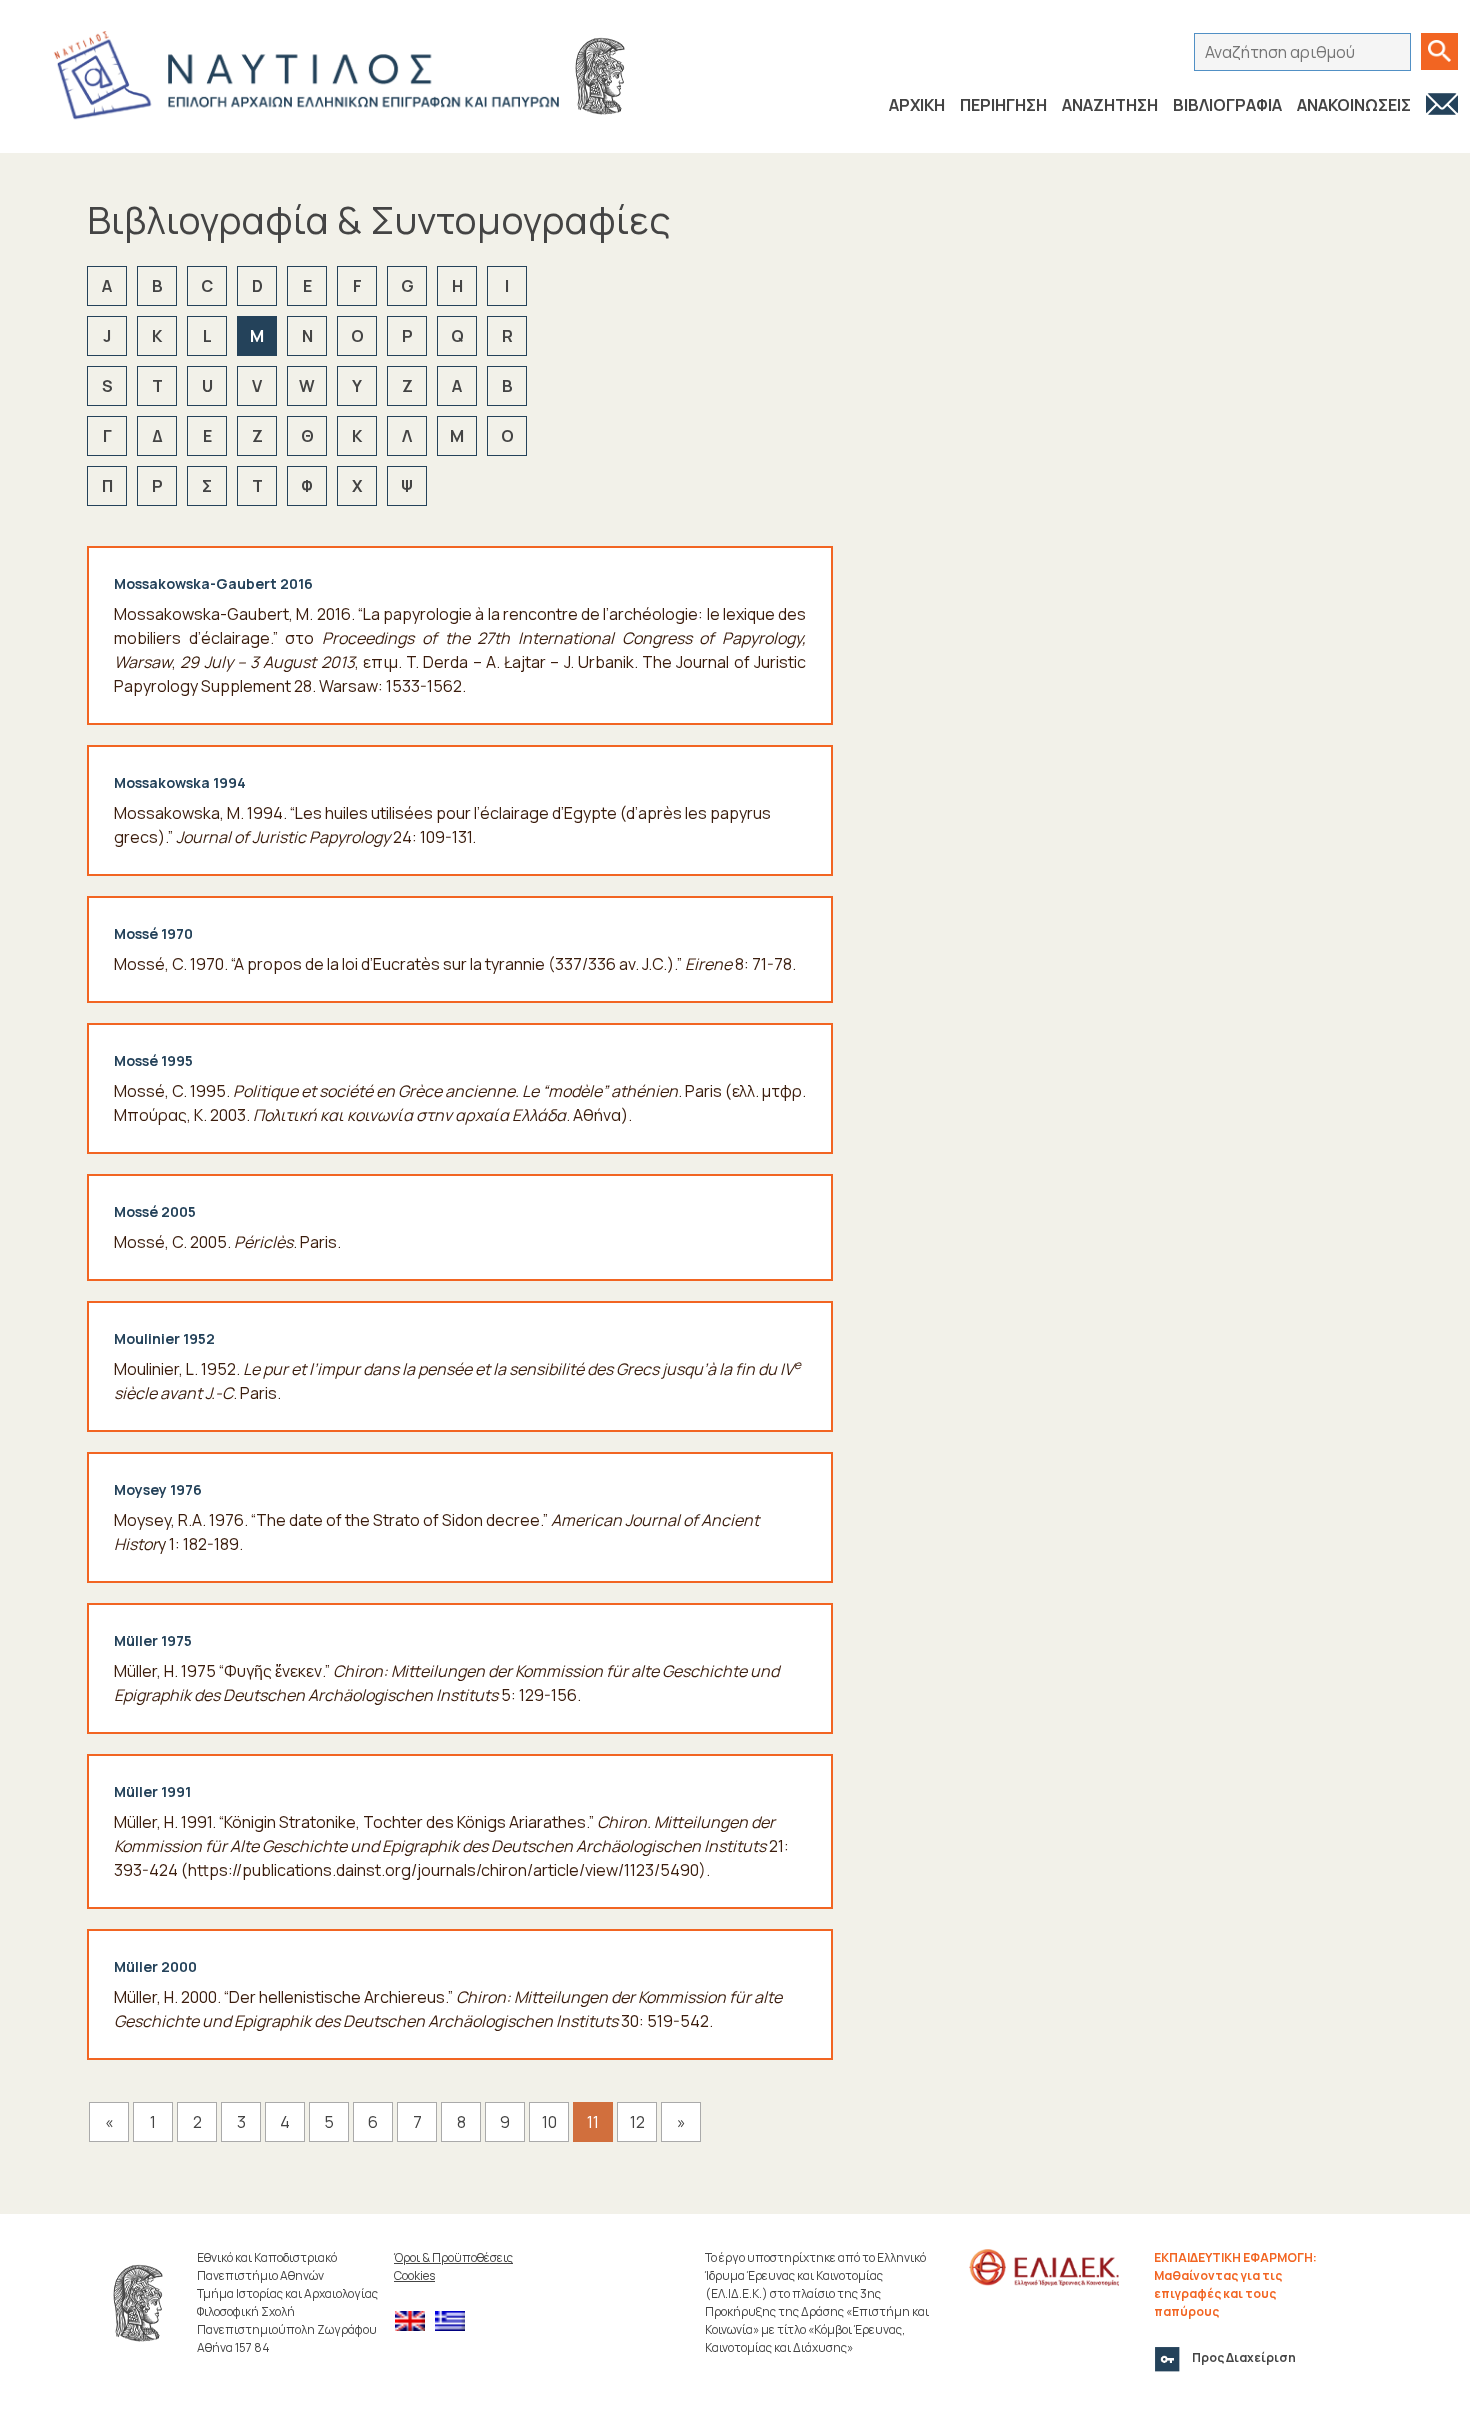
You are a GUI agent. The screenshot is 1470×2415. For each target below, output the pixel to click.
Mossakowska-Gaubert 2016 (213, 583)
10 (549, 2122)
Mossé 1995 (153, 1060)
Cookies (414, 2275)
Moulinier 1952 (164, 1338)
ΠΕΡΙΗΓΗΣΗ (1003, 105)
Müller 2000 (155, 1966)
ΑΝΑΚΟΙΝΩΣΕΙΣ (1354, 105)
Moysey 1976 (158, 1489)
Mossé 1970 (153, 933)
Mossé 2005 (155, 1211)
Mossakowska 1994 (180, 782)
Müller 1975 (153, 1640)
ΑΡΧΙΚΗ (917, 105)
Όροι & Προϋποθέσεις (453, 2257)
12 (637, 2122)
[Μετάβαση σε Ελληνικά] (455, 2321)
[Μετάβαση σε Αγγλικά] (415, 2321)
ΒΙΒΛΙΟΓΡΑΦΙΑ (1227, 105)
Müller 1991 (152, 1791)
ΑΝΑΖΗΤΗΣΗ (1110, 105)
